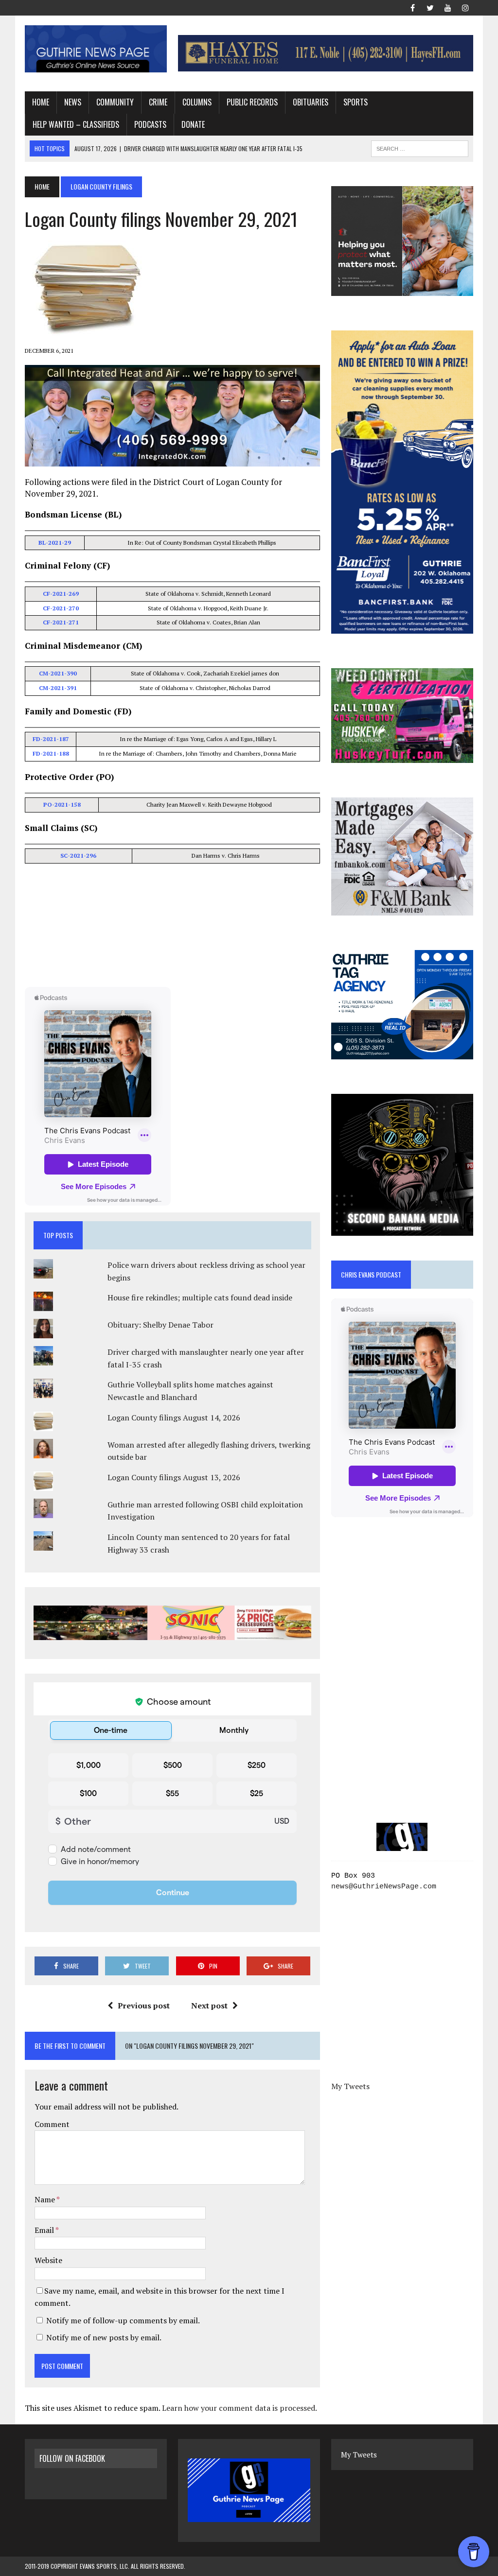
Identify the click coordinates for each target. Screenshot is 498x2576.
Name (45, 2199)
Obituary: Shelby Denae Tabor (160, 1325)
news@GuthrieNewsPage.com (384, 1887)
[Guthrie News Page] (96, 49)
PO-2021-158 (62, 804)
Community (115, 102)
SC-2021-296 (78, 856)
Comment (52, 2124)
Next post (209, 2005)
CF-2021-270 (61, 608)
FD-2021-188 (51, 753)
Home (41, 102)
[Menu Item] (413, 7)
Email (45, 2230)
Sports (356, 102)
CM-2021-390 (58, 673)
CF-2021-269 (61, 594)
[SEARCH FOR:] (420, 147)
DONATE (193, 124)
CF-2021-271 (61, 622)
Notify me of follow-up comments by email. (123, 2320)
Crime (158, 102)
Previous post (144, 2005)
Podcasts (150, 124)
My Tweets (350, 2086)
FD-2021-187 (51, 739)
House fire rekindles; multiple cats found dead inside (200, 1297)
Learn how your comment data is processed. (240, 2408)
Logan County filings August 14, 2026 (174, 1418)
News (73, 102)
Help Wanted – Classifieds (76, 124)
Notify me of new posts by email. (104, 2337)
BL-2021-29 (55, 543)
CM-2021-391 (58, 688)
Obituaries (311, 102)
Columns (197, 102)
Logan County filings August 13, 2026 (174, 1477)
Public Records (252, 102)
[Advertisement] (173, 927)
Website (48, 2260)
